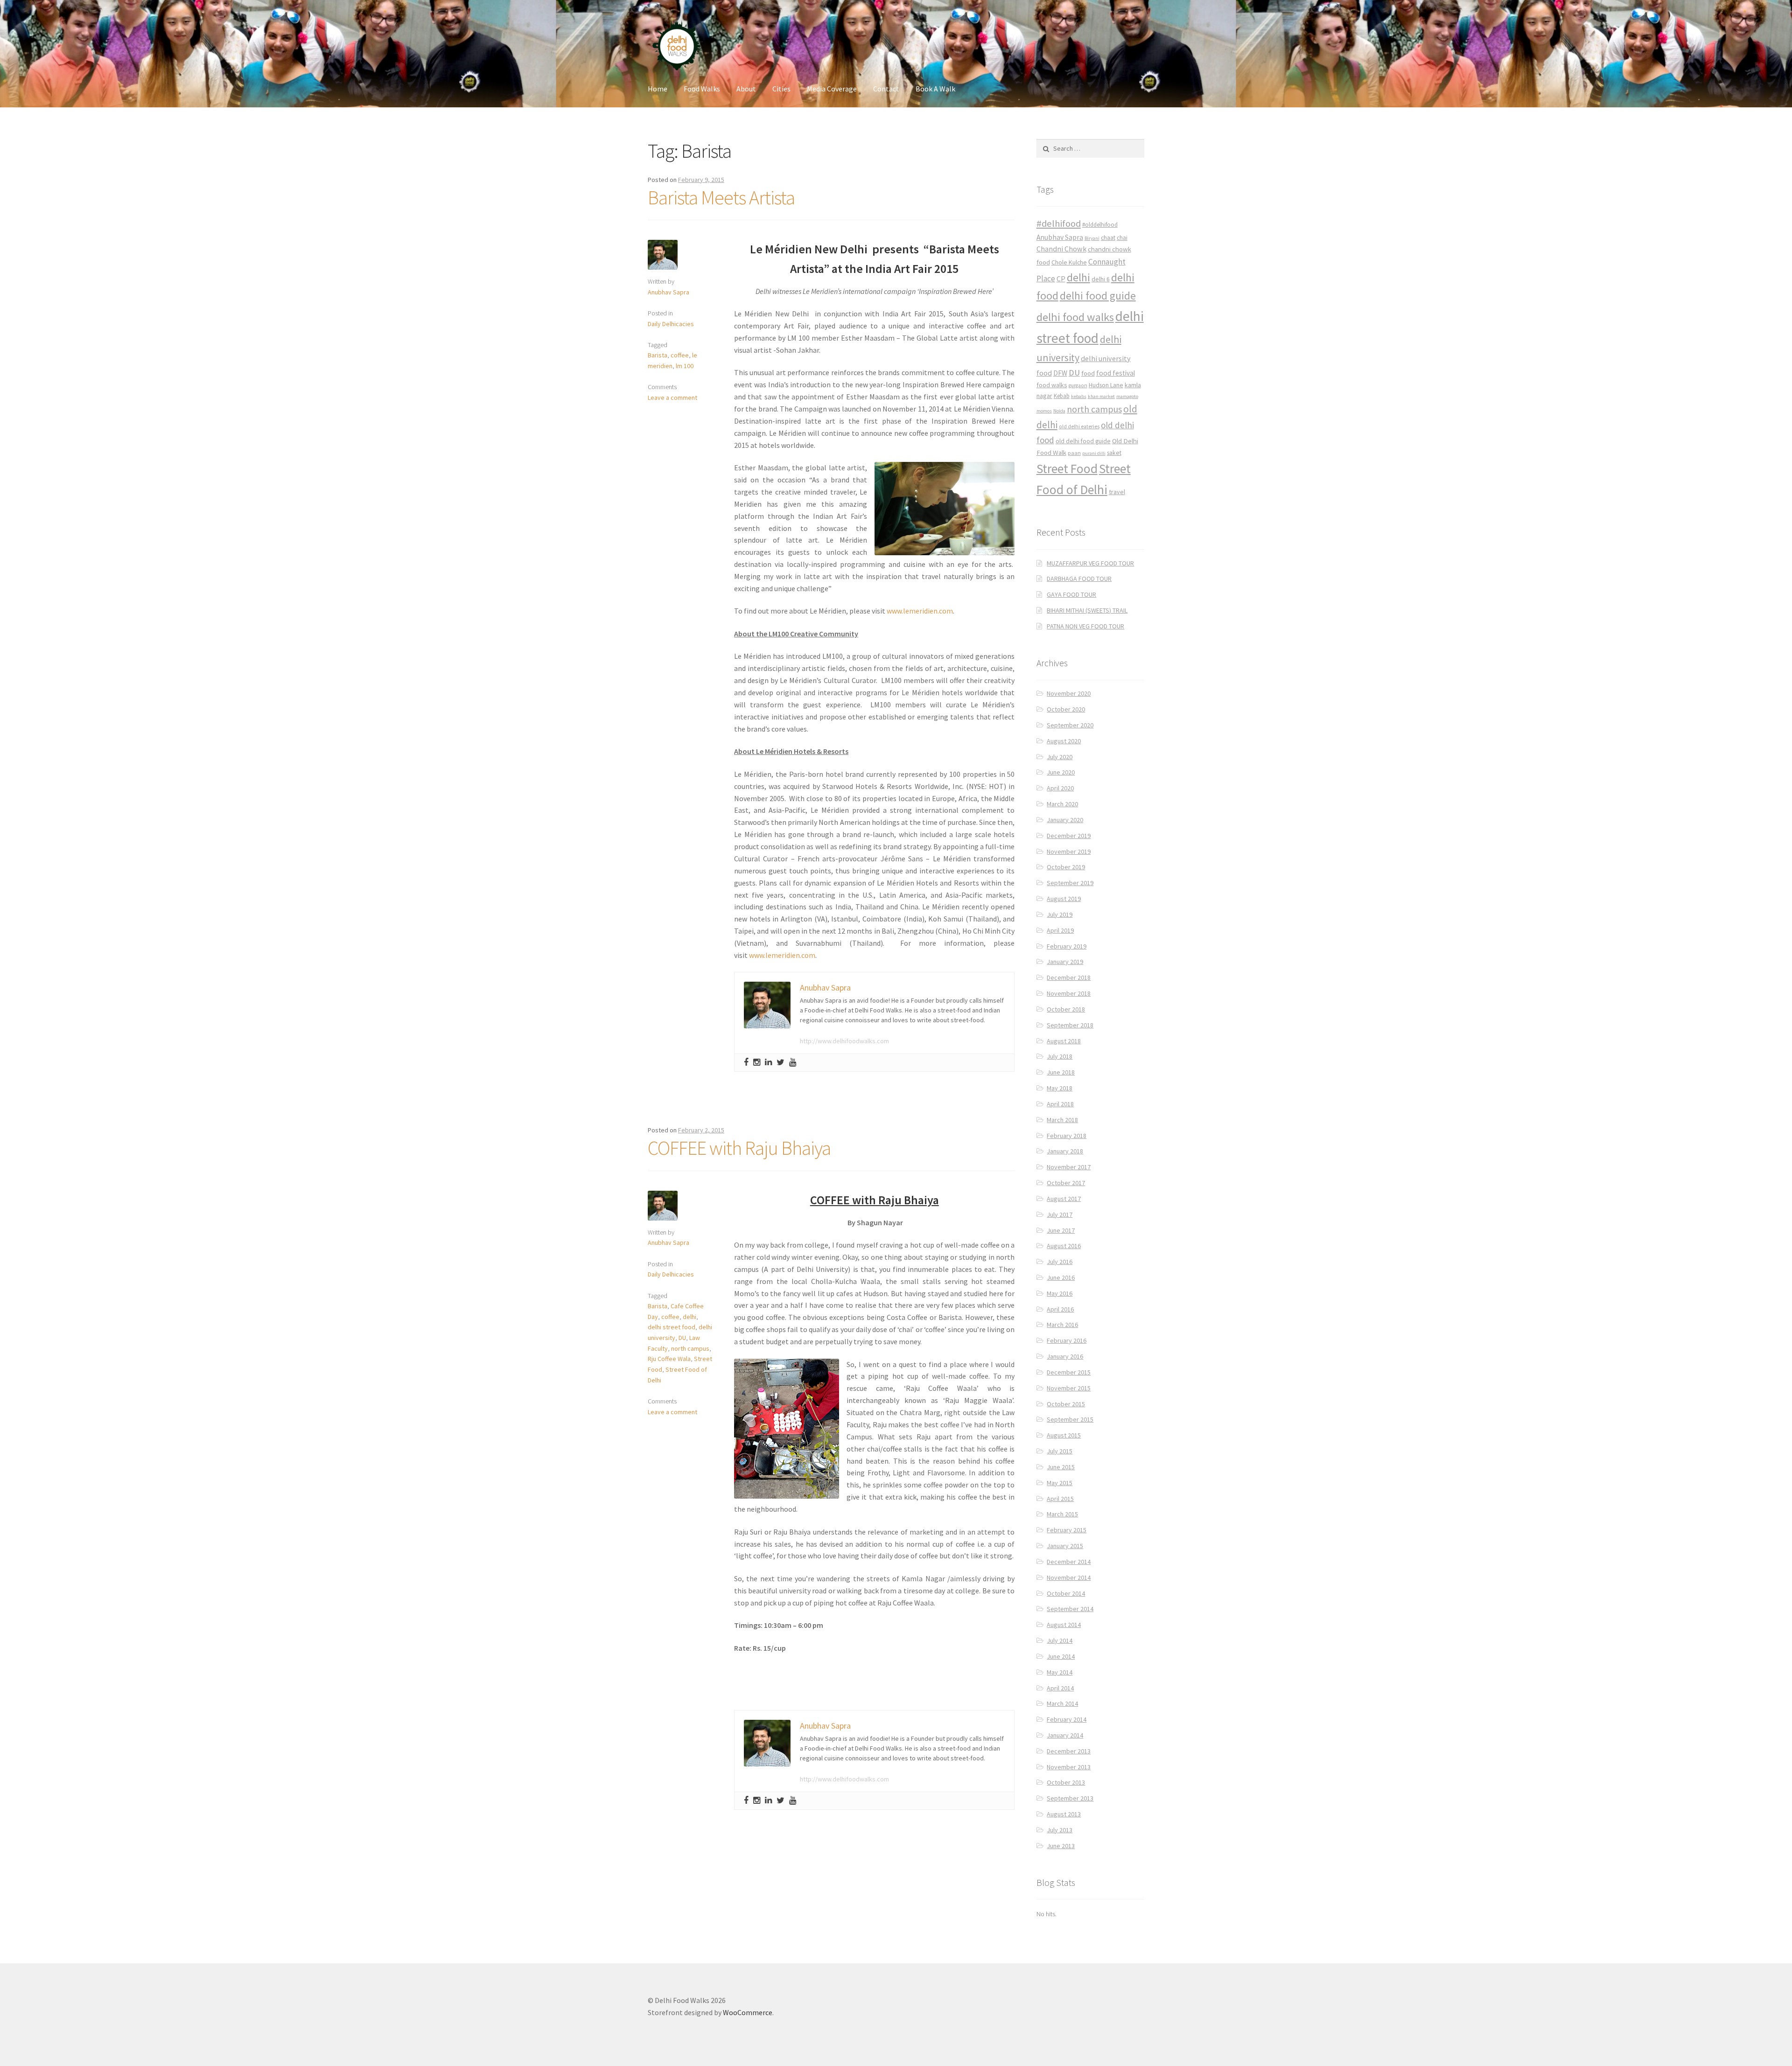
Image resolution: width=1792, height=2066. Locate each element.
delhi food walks (1075, 317)
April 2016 (1060, 1309)
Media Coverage (832, 89)
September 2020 (1070, 725)
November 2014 (1069, 1577)
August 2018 (1064, 1041)
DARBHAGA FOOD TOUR (1079, 579)
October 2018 (1066, 1009)
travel (1117, 492)
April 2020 (1060, 788)
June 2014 (1061, 1656)
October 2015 (1066, 1404)
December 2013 (1069, 1751)
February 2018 (1067, 1136)
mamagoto (1127, 396)
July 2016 (1060, 1262)
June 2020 (1061, 772)
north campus (690, 1348)
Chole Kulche (1069, 262)
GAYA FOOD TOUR (1071, 594)
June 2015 (1061, 1467)
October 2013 (1066, 1782)
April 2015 (1060, 1499)
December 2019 (1069, 836)
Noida (1059, 411)
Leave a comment (672, 398)
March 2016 (1062, 1325)
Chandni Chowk (1061, 249)
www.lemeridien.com (920, 611)
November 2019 (1069, 852)
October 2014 (1066, 1593)
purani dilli (1094, 453)
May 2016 (1060, 1293)
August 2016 (1064, 1246)
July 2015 (1060, 1451)
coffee (680, 355)
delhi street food (672, 1327)
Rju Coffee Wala (669, 1359)
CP (1061, 279)
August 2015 (1064, 1435)
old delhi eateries (1079, 426)
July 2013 (1060, 1830)
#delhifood (1059, 223)
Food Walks (702, 89)
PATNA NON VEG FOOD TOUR (1085, 626)
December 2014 (1069, 1562)
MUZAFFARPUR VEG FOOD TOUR (1090, 563)
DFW (1060, 373)
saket (1114, 453)
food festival (1116, 373)
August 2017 (1064, 1199)
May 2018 (1060, 1088)
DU (682, 1338)
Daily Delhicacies (671, 324)
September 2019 (1070, 883)
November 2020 (1069, 693)
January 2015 (1065, 1546)
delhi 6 (1101, 279)
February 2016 (1067, 1340)
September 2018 (1070, 1025)
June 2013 (1061, 1846)
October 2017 (1066, 1183)
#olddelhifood (1100, 225)
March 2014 (1062, 1703)
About (746, 89)
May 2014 (1060, 1672)
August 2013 (1064, 1814)
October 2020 (1066, 709)
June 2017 (1061, 1230)
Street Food (1067, 468)
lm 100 (685, 366)
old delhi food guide (1083, 441)
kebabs (1079, 396)
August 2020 (1064, 741)
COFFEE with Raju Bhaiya (739, 1148)
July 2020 (1060, 757)
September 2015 (1070, 1419)
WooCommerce (748, 2012)
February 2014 (1067, 1719)
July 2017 (1060, 1214)
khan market (1101, 396)
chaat (1108, 238)
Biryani (1092, 238)
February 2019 (1067, 946)
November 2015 (1069, 1388)
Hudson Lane (1106, 385)
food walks (1052, 385)
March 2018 (1062, 1120)
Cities (781, 89)
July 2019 (1060, 914)
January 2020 (1065, 820)
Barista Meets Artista (721, 197)
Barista (658, 355)
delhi (689, 1317)
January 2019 (1065, 962)
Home (658, 89)
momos (1044, 411)
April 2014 (1060, 1688)
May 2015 (1060, 1483)
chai (1122, 238)
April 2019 (1060, 930)
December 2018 (1069, 977)
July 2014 (1060, 1640)
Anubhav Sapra (668, 292)
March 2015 (1062, 1514)
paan (1074, 453)
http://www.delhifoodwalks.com (844, 1041)
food (1088, 373)
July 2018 (1060, 1056)
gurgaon (1078, 385)
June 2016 (1061, 1277)
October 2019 (1066, 867)
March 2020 (1062, 804)
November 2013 (1069, 1767)
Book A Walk (935, 89)
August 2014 (1064, 1625)
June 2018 (1061, 1072)
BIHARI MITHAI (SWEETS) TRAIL (1087, 610)
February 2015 (1067, 1530)
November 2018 (1069, 993)
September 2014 (1070, 1609)
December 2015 (1069, 1372)
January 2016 (1065, 1356)
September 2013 (1070, 1798)
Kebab (1062, 396)
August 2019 (1064, 899)
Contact (886, 89)
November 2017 (1069, 1167)
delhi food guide (1098, 296)
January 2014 (1065, 1735)
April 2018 (1060, 1104)
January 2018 (1065, 1151)
